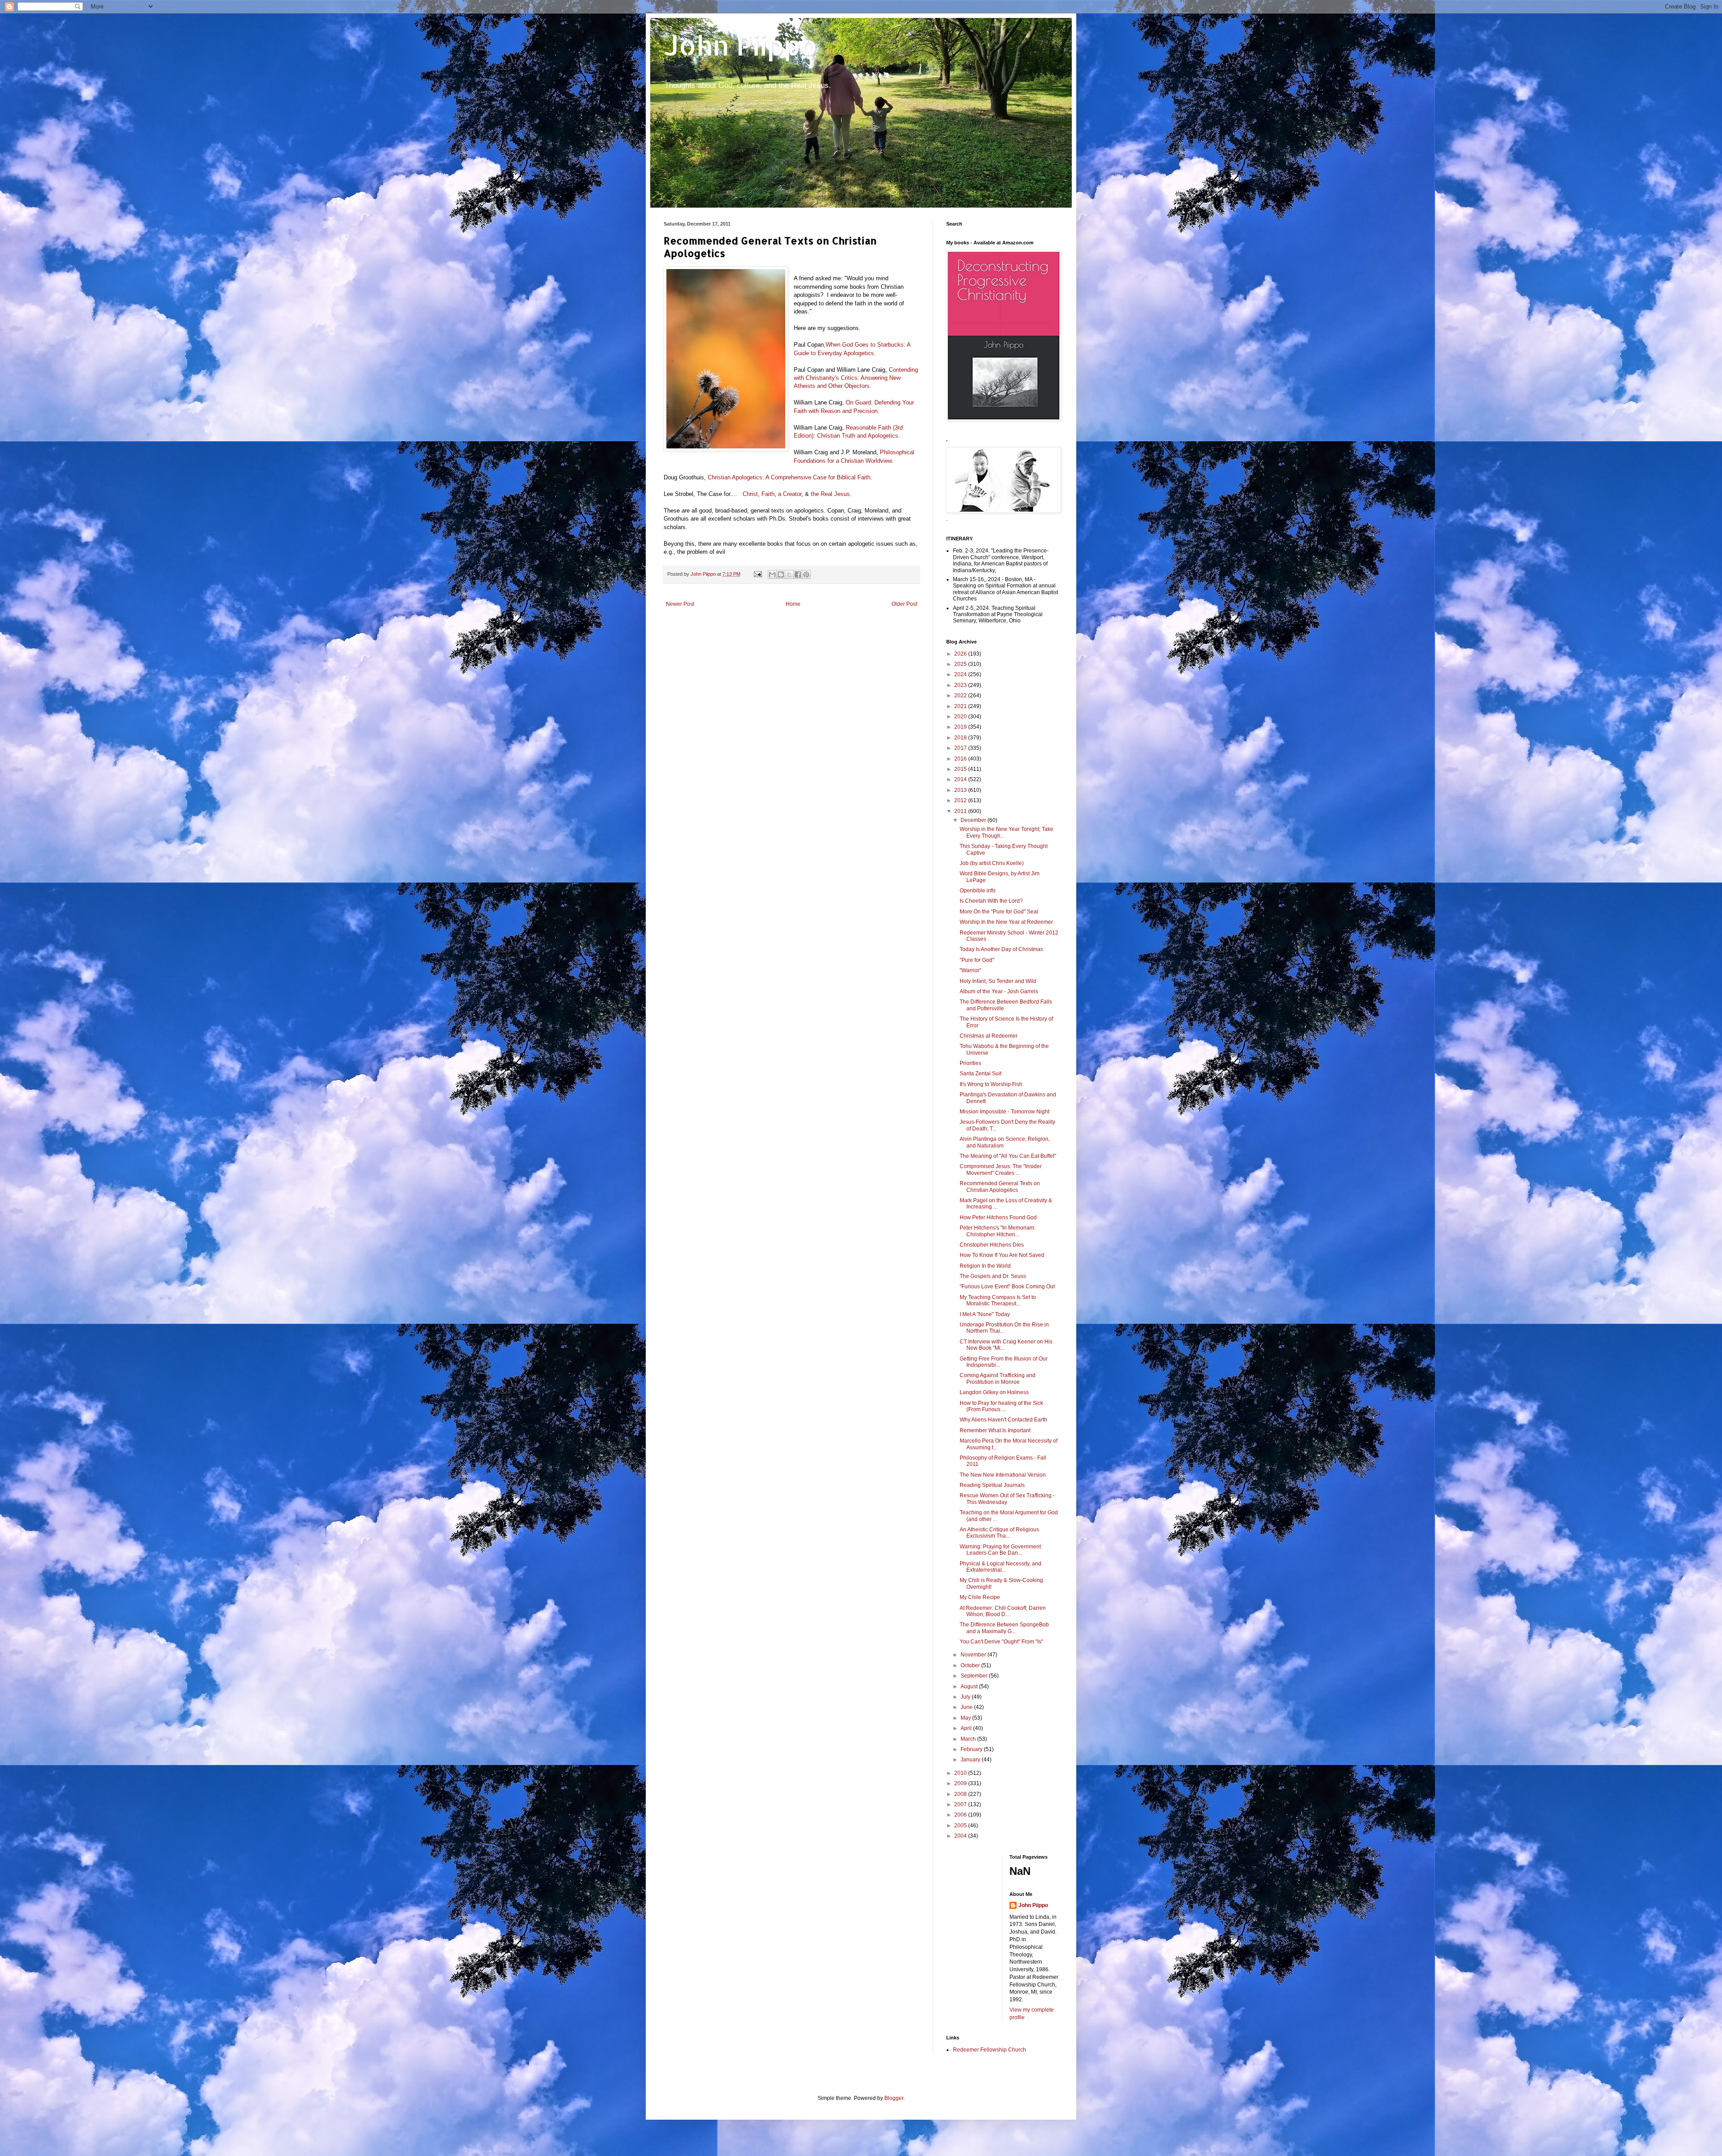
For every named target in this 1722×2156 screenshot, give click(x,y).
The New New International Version (1003, 1475)
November (974, 1655)
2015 (961, 769)
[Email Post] (757, 574)
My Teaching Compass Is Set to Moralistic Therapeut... (998, 1300)
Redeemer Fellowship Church (989, 2050)
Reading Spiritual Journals (992, 1485)
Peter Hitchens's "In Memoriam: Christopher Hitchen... (998, 1231)
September (975, 1676)
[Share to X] (789, 574)
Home (793, 604)
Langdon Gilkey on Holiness (994, 1392)
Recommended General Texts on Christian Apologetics (1000, 1187)
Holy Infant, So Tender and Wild (998, 981)
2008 (961, 1794)
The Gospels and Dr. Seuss (993, 1276)
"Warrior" (970, 970)
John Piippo (741, 45)
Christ (750, 494)
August (970, 1687)
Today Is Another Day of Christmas (1001, 949)
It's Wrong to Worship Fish (991, 1084)
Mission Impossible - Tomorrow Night (1004, 1112)
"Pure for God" (977, 960)
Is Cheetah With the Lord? (991, 901)
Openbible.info (978, 891)
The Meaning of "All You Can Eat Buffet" (1008, 1156)
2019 (961, 727)
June (967, 1707)
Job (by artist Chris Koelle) (992, 863)
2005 (961, 1826)
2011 (961, 811)
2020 (961, 717)
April (967, 1728)
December (974, 820)
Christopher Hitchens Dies (992, 1245)
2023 (961, 685)
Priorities (970, 1063)
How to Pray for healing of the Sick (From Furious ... (1001, 1406)
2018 (961, 738)
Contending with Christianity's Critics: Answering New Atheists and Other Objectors (856, 378)
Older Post (904, 604)
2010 (961, 1773)
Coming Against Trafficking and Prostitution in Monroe (998, 1378)
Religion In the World (985, 1266)
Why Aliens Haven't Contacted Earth (1003, 1420)
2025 (961, 664)
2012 (961, 800)
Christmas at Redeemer (989, 1036)
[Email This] (772, 574)
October (971, 1665)
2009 (961, 1783)
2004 (961, 1836)
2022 (961, 695)
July (966, 1697)
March (969, 1739)
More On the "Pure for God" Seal (999, 912)
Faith (768, 494)
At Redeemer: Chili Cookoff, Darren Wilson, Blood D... (1003, 1611)
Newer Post (680, 604)
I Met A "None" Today (985, 1314)
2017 (961, 748)
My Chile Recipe (980, 1597)
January (971, 1760)
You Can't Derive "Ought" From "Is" (1001, 1642)
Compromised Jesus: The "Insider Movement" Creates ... (1001, 1169)
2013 (961, 790)
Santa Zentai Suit (981, 1074)
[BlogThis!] (781, 574)
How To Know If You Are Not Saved (1002, 1255)
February (972, 1749)
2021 (961, 706)
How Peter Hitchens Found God (998, 1217)
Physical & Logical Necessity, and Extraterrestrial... (1000, 1567)
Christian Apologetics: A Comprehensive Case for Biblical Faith (789, 477)
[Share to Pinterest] (806, 574)
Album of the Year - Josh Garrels (999, 991)
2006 (961, 1815)
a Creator (790, 494)
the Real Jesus (830, 494)
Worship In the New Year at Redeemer (1006, 922)
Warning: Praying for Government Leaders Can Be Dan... (1000, 1550)
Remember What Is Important (995, 1430)
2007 (961, 1804)
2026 (961, 654)
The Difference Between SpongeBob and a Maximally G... (1004, 1628)
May (966, 1718)
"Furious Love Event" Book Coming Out (1007, 1287)
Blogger (894, 2098)
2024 (961, 674)
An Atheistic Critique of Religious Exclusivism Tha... (999, 1533)
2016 (961, 759)
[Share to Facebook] (798, 574)
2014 (961, 779)
